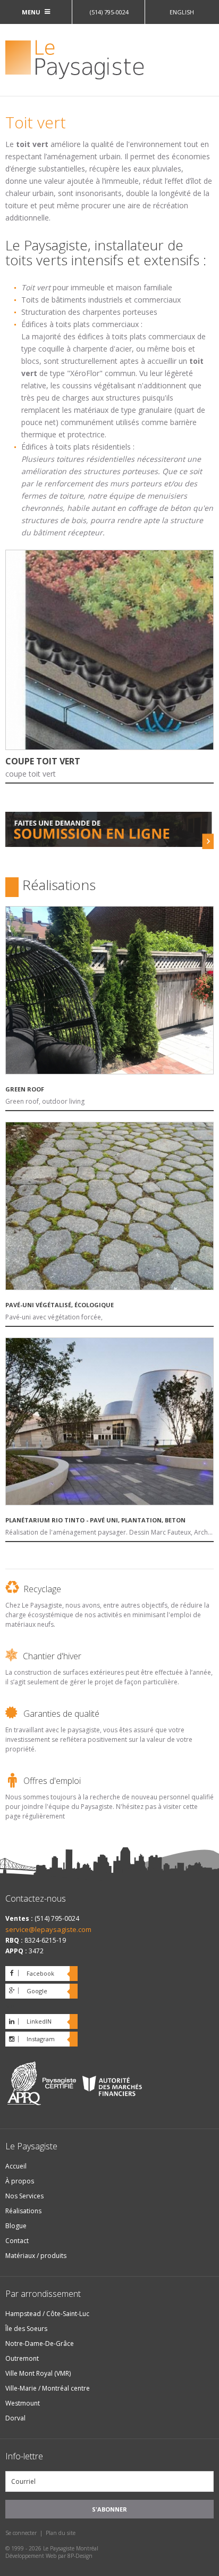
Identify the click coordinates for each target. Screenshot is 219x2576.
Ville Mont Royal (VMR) (38, 2373)
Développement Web (31, 2556)
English (182, 12)
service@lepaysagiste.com (48, 1929)
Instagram (41, 2039)
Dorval (15, 2418)
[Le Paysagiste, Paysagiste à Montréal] (109, 61)
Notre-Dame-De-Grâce (40, 2343)
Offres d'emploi (52, 1781)
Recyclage (42, 1589)
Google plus (26, 1993)
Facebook (40, 1973)
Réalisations (23, 2211)
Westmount (23, 2403)
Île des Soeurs (26, 2329)
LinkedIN (39, 2021)
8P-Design (80, 2556)
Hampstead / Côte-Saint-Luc (47, 2314)
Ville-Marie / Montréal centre (48, 2388)
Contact (17, 2241)
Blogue (16, 2226)
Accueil (16, 2166)
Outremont (22, 2358)
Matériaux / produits (36, 2256)
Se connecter (21, 2533)
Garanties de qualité (61, 1714)
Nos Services (24, 2196)
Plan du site (61, 2533)
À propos (20, 2181)
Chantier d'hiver (52, 1656)
